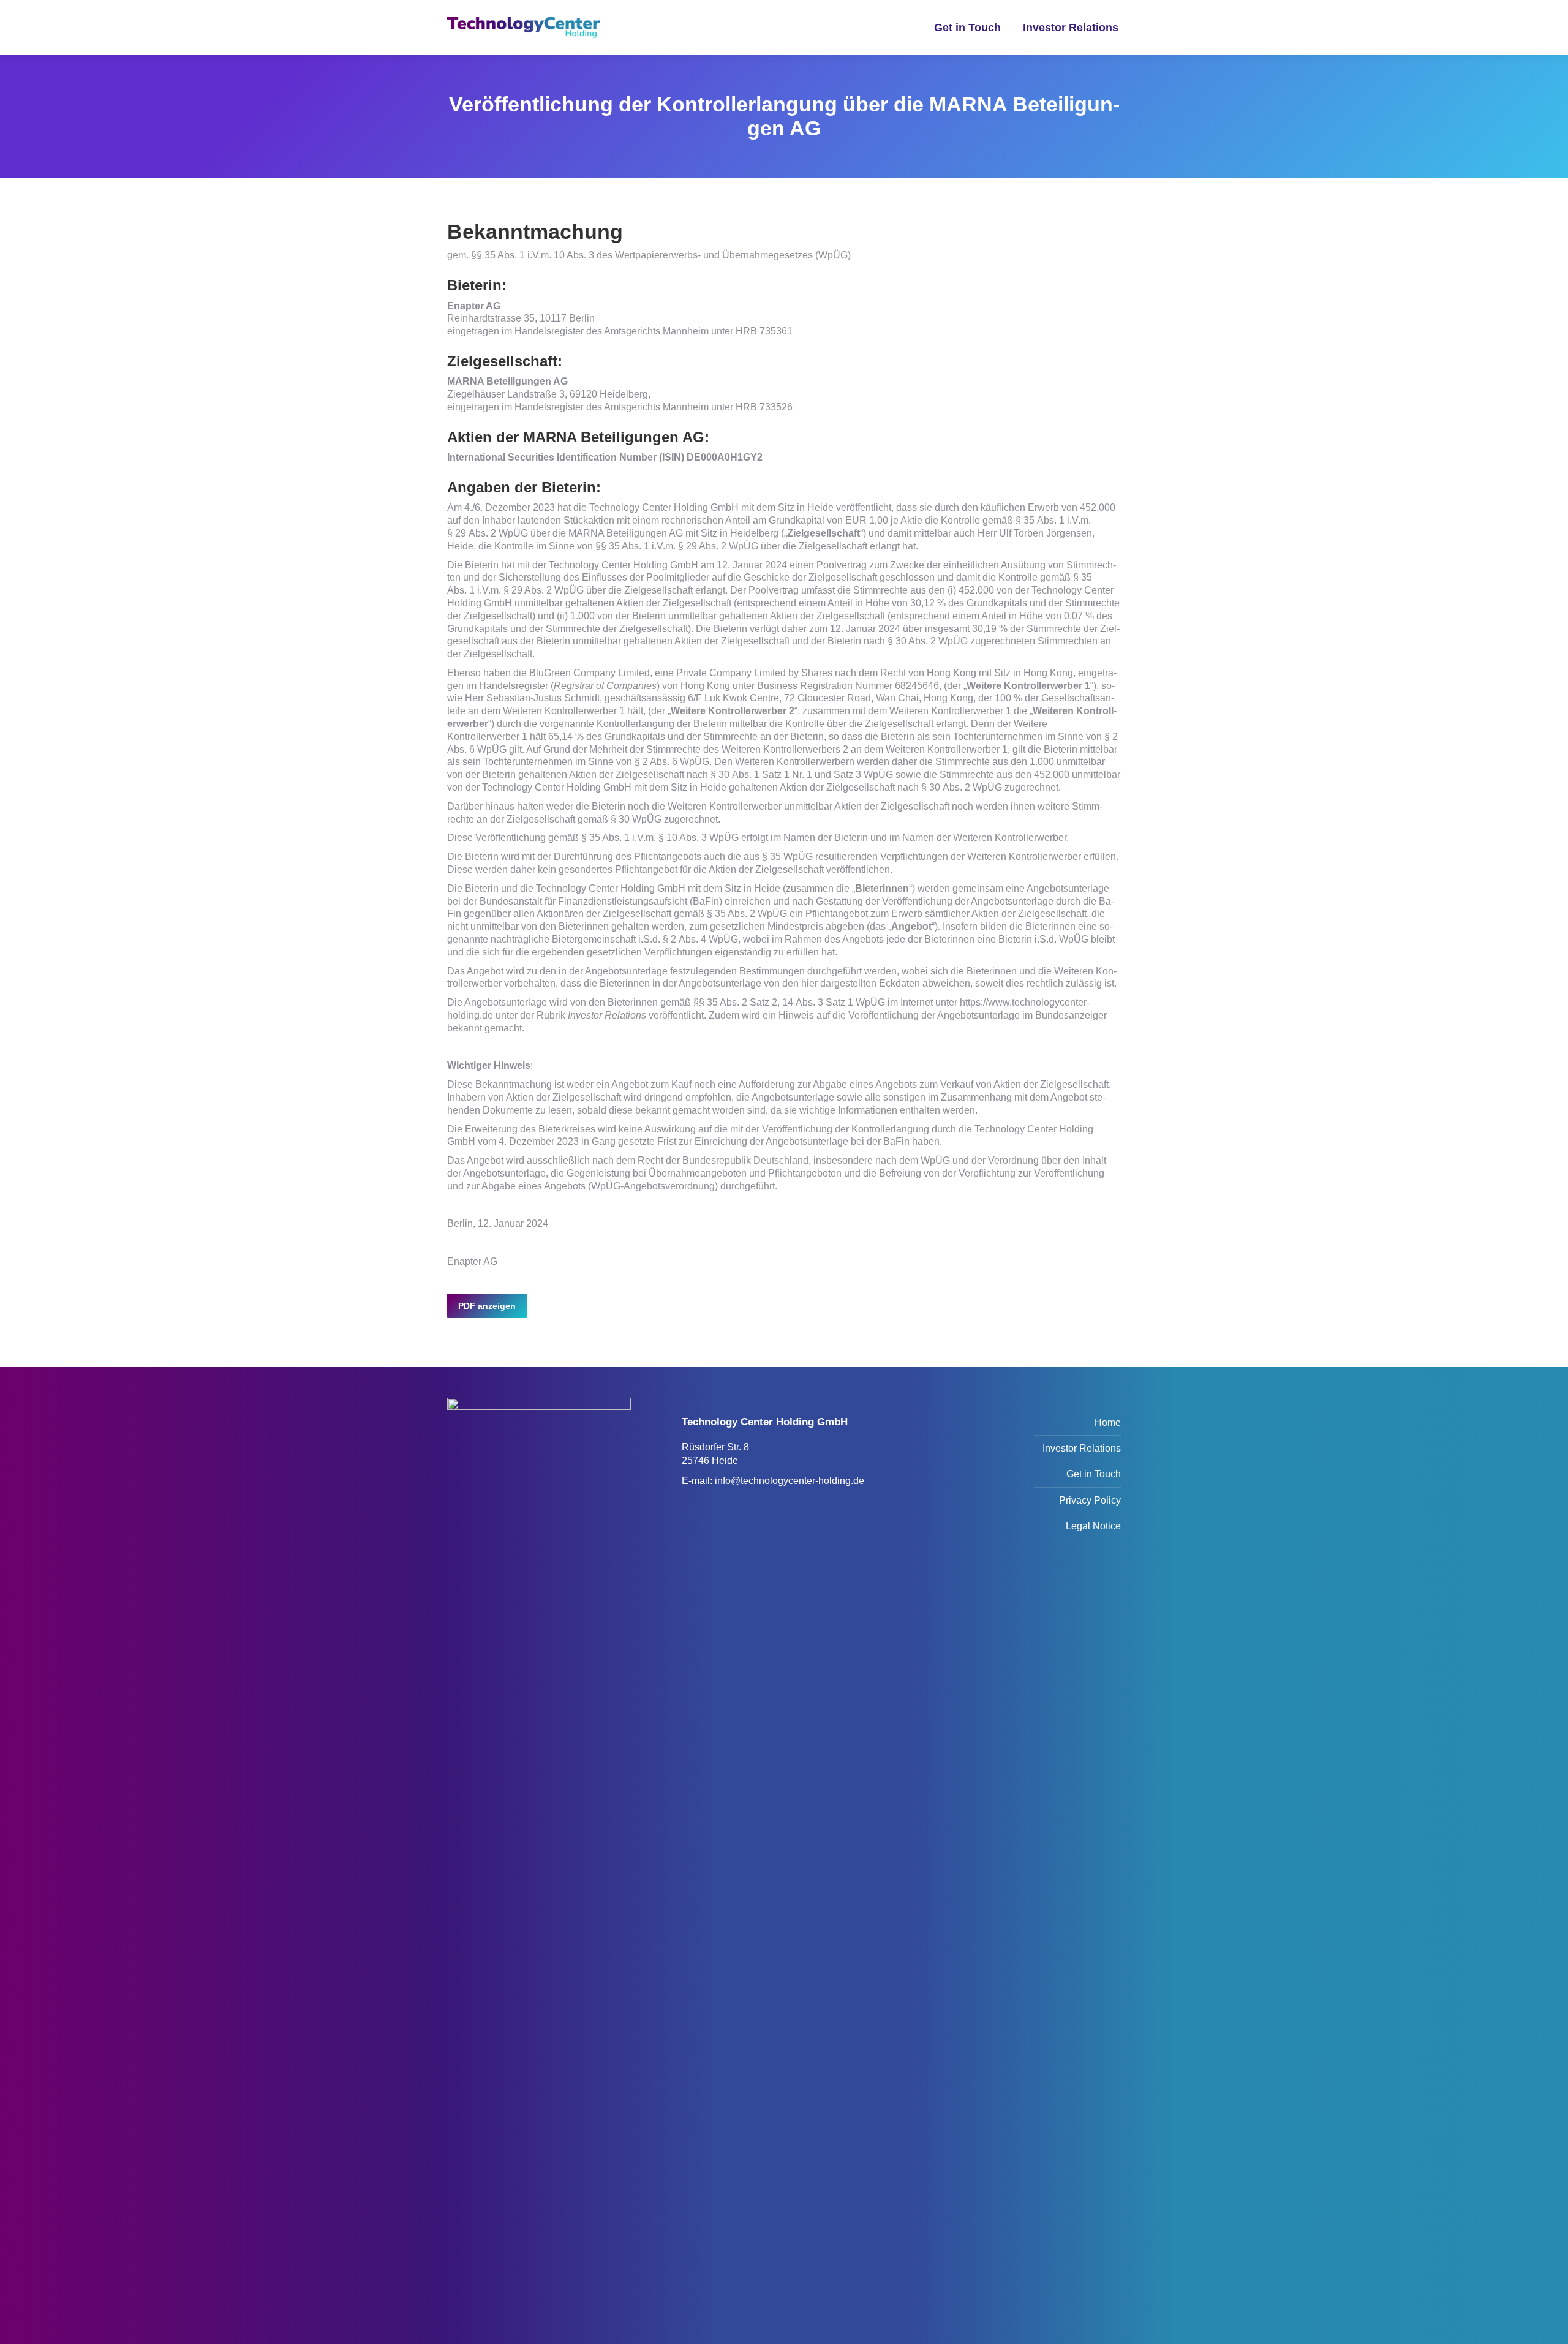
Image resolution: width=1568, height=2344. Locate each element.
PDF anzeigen (487, 1306)
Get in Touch (1094, 1474)
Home (1108, 1423)
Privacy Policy (1090, 1500)
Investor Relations (1082, 1448)
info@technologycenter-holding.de (790, 1481)
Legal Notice (1093, 1526)
